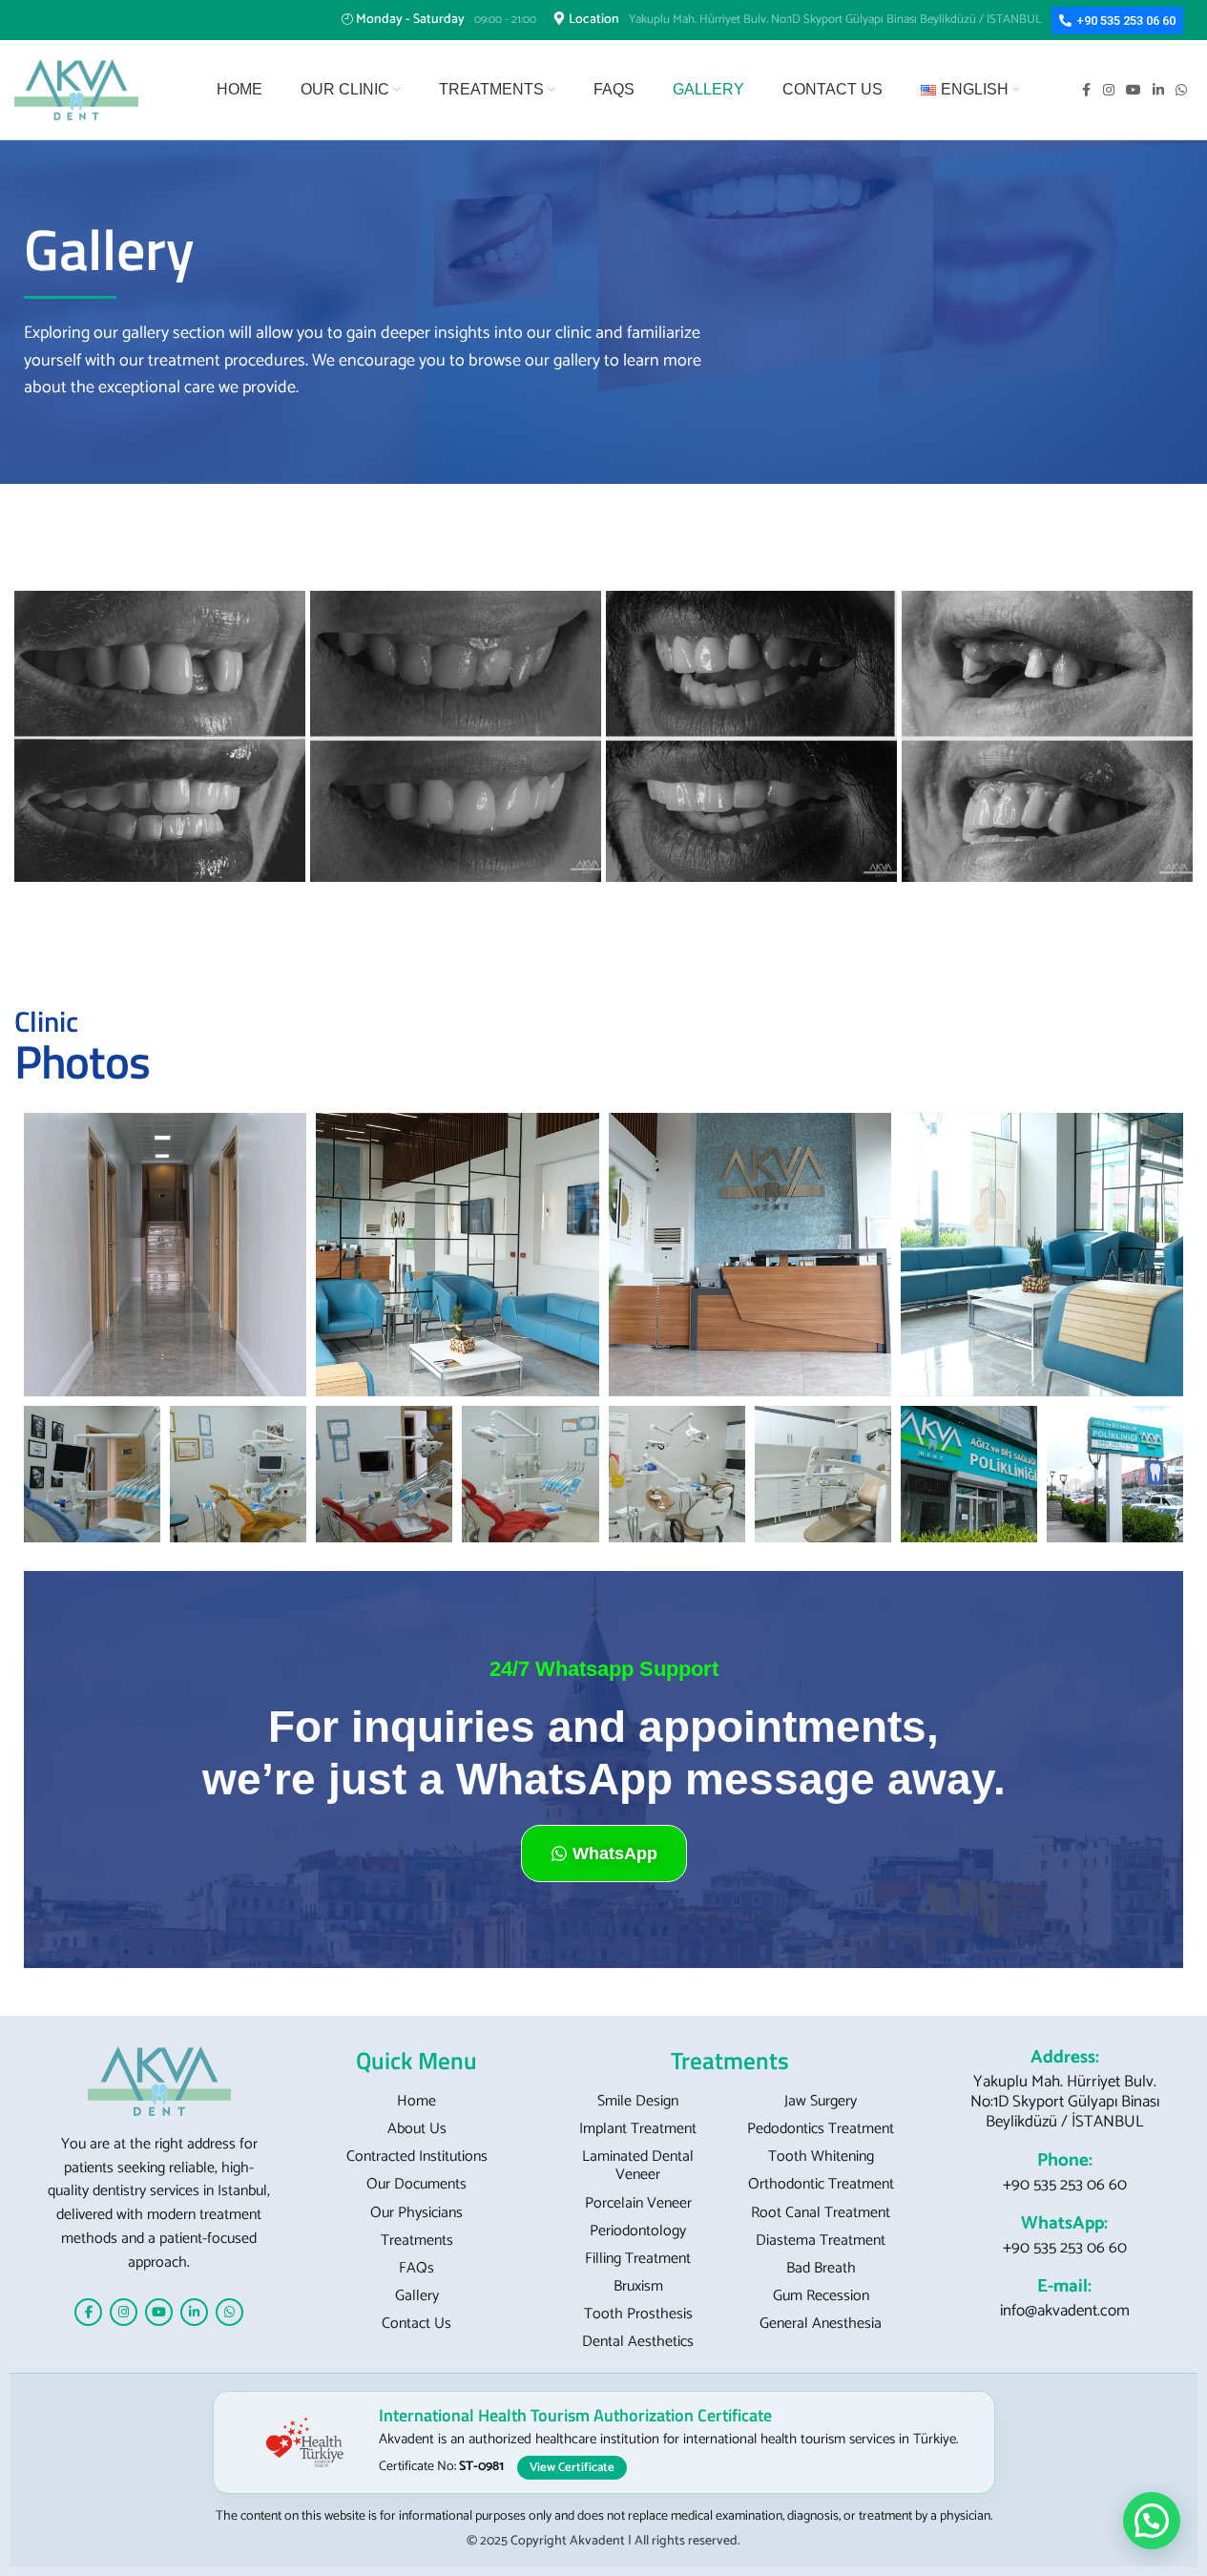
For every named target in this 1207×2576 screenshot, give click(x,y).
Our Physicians (416, 2213)
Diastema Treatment (821, 2241)
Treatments (417, 2241)
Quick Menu (416, 2061)
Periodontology (638, 2231)
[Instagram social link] (1109, 90)
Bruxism (638, 2286)
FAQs (416, 2268)
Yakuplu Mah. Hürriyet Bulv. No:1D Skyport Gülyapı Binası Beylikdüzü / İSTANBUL (1065, 2102)
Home (416, 2101)
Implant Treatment (638, 2129)
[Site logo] (76, 89)
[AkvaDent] (159, 2081)
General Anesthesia (821, 2324)
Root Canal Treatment (821, 2213)
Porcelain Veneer (638, 2203)
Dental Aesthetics (638, 2342)
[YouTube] (159, 2312)
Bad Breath (821, 2268)
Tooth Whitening (821, 2157)
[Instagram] (124, 2312)
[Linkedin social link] (1158, 90)
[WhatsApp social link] (1181, 90)
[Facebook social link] (1086, 90)
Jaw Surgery (821, 2101)
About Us (417, 2129)
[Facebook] (88, 2312)
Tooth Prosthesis (638, 2314)
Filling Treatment (638, 2259)
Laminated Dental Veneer (638, 2166)
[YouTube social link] (1134, 90)
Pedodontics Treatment (821, 2129)
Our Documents (416, 2184)
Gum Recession (821, 2296)
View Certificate (572, 2468)
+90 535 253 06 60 (1065, 2185)
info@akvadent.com (1065, 2311)
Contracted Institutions (417, 2157)
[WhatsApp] (229, 2312)
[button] (1152, 2521)
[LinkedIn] (194, 2312)
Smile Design (638, 2101)
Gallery (417, 2296)
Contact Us (416, 2324)
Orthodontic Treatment (821, 2184)
